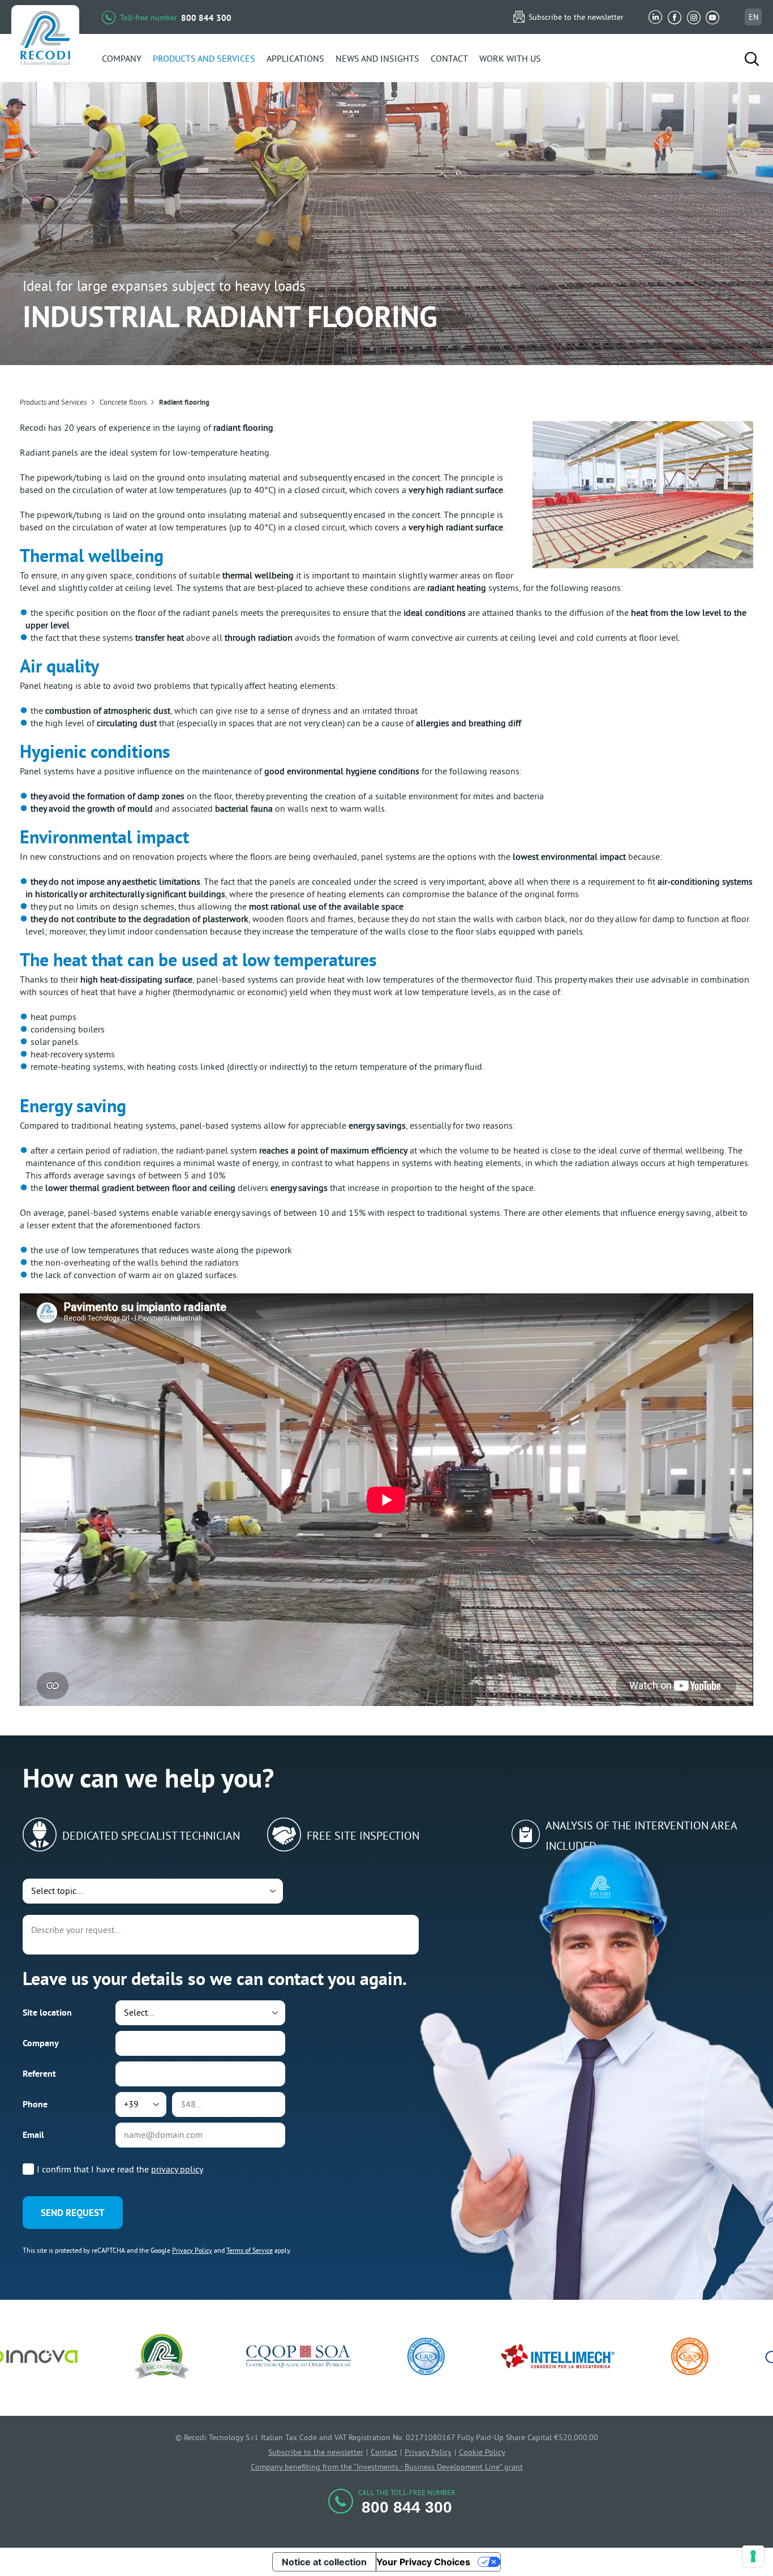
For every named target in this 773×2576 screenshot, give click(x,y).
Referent (39, 2074)
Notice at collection (324, 2562)
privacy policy (177, 2169)
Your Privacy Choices (423, 2562)
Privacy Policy (192, 2250)
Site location (47, 2013)
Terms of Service (250, 2250)
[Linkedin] (656, 17)
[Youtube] (712, 17)
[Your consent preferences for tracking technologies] (753, 2556)
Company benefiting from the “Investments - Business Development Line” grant (387, 2467)
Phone (35, 2104)
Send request (73, 2213)
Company (41, 2043)
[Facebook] (675, 17)
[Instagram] (694, 17)
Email (33, 2135)
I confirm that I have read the (120, 2169)
